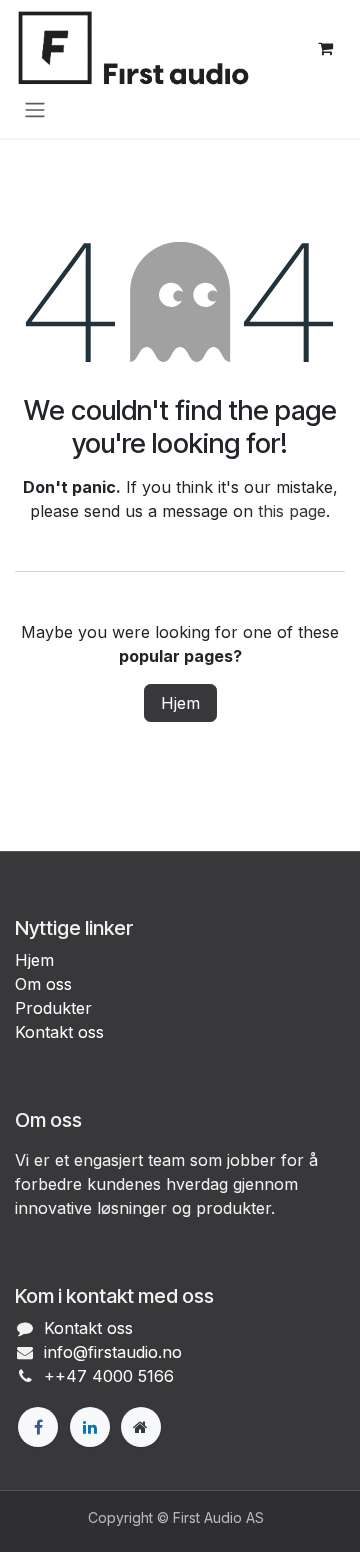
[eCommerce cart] (325, 48)
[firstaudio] (141, 1427)
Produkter (53, 1008)
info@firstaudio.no (113, 1352)
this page (292, 511)
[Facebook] (38, 1427)
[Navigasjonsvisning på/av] (35, 109)
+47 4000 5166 (114, 1376)
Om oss (43, 984)
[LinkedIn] (90, 1427)
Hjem (180, 703)
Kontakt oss (59, 1032)
